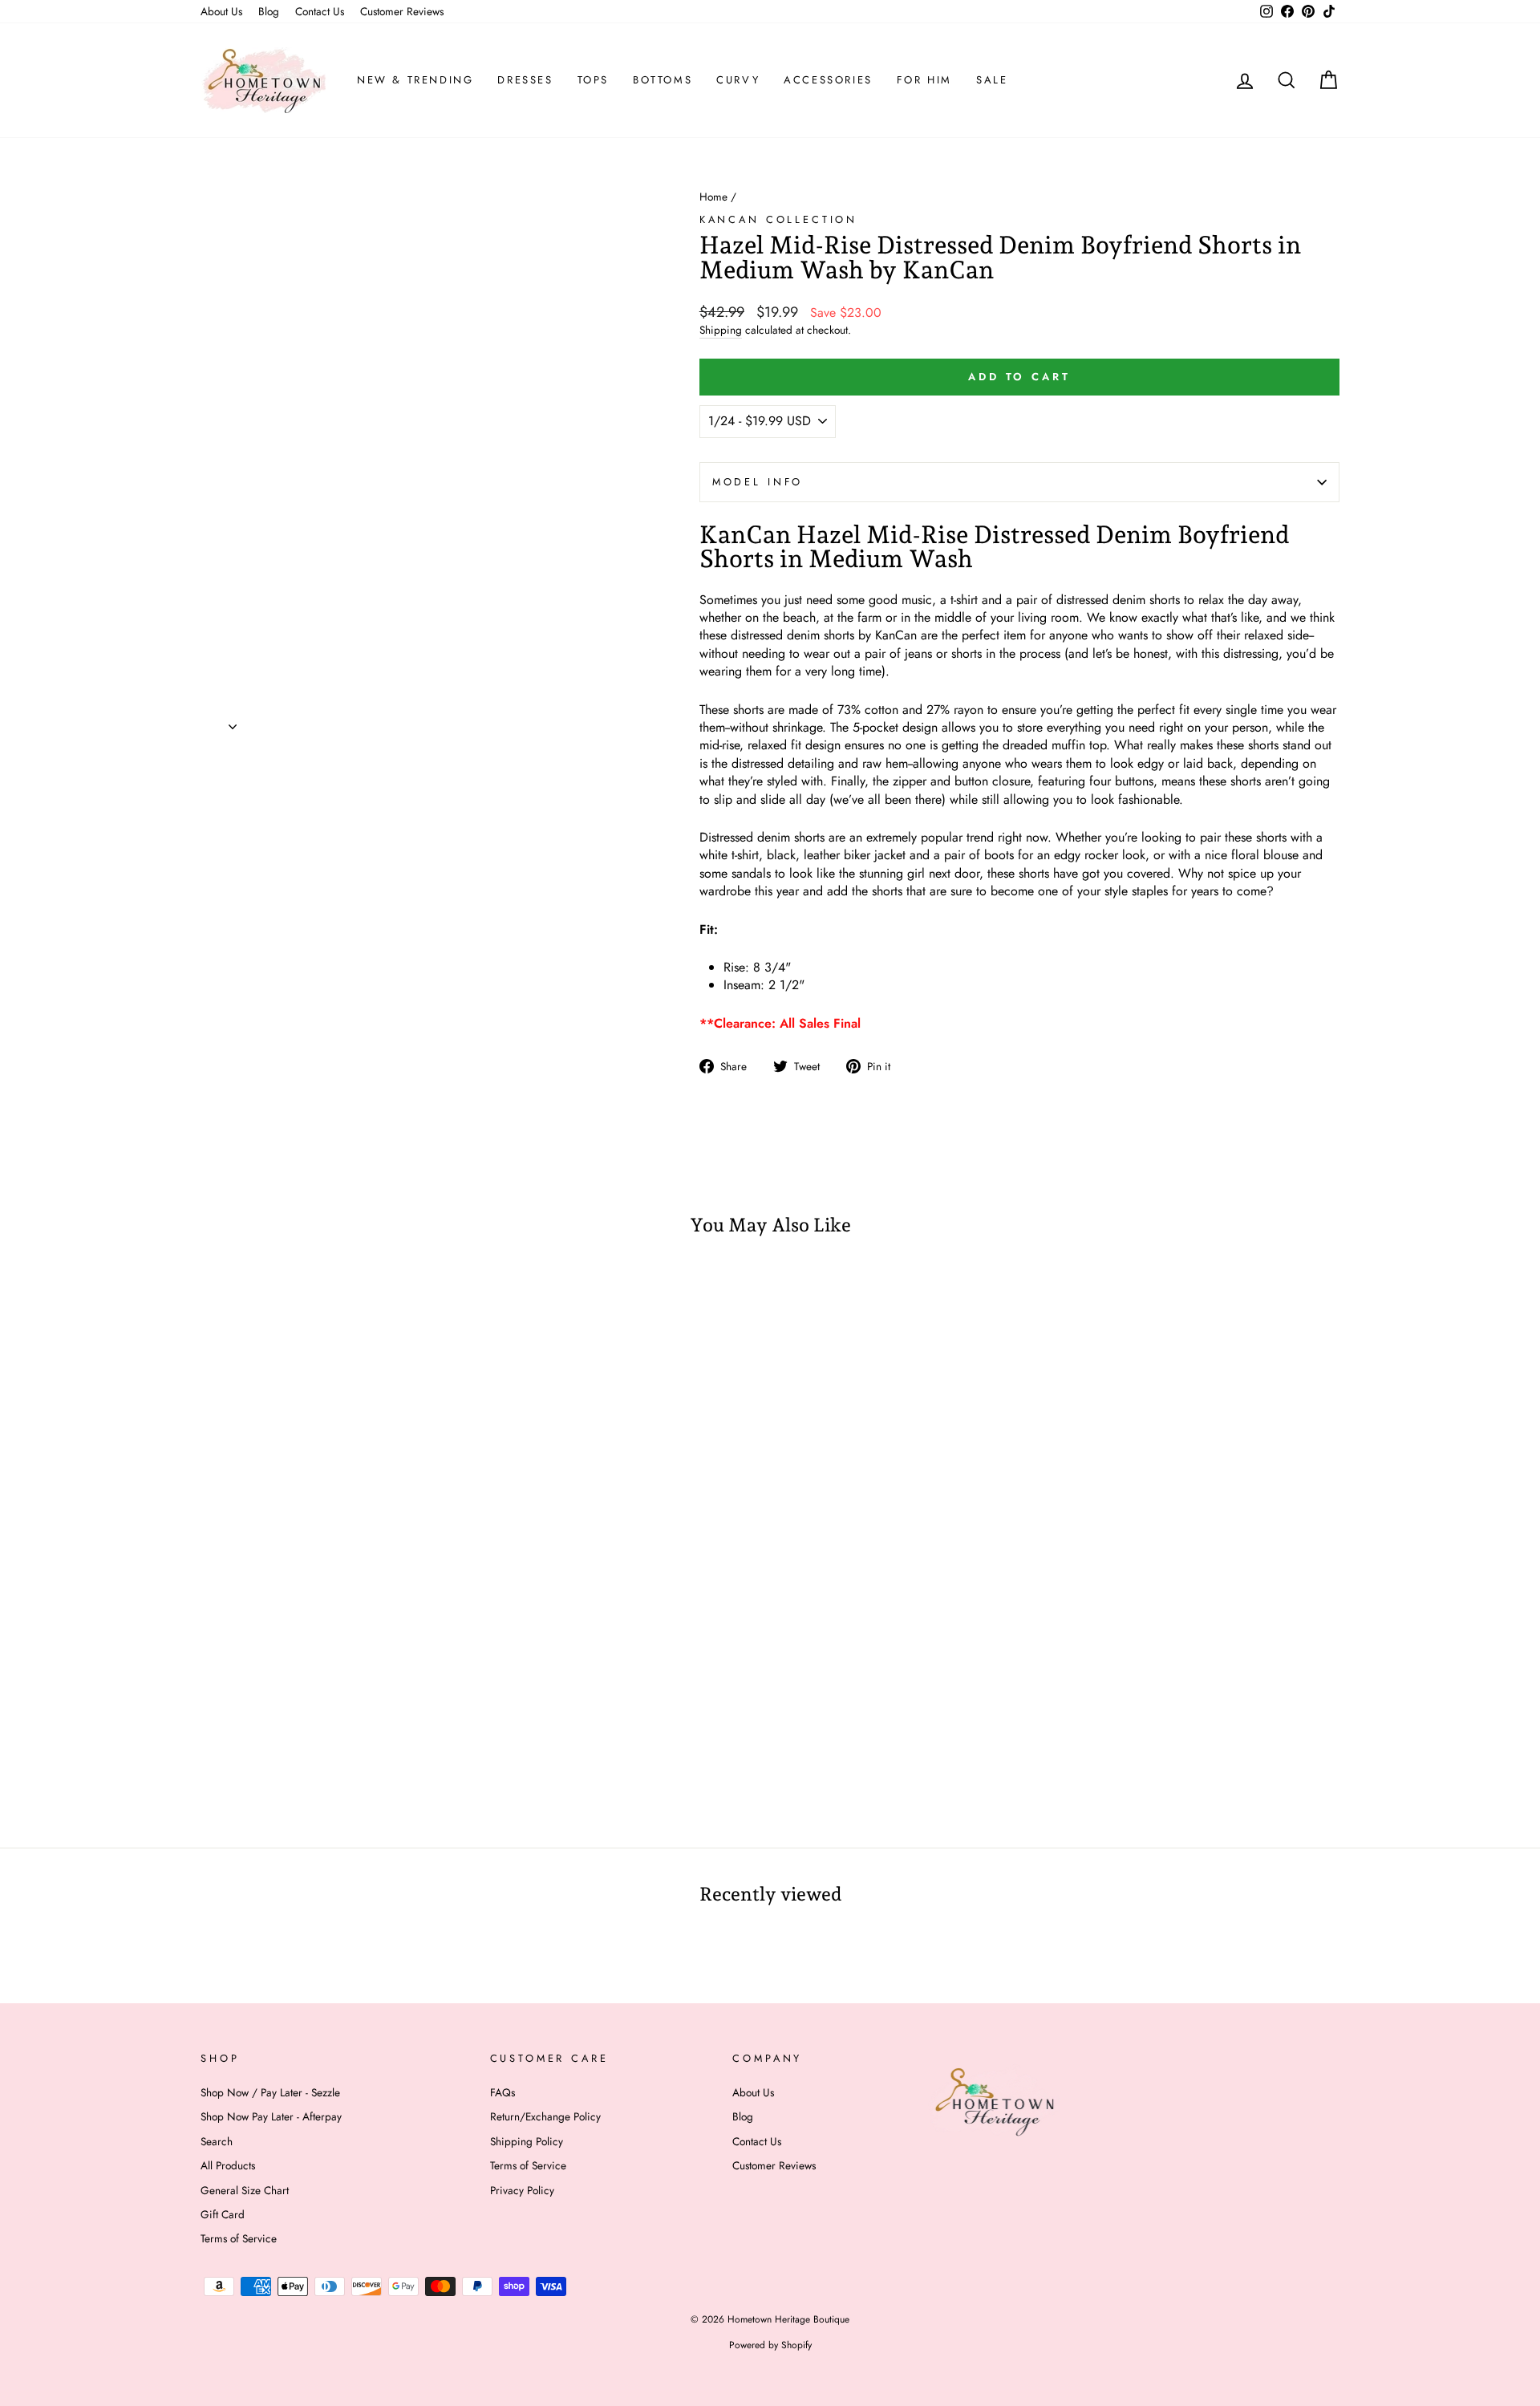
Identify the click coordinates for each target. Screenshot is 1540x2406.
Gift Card (223, 2214)
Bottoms (663, 80)
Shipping (721, 330)
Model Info (758, 482)
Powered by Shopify (770, 2345)
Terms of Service (239, 2238)
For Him (924, 80)
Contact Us (320, 11)
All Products (228, 2165)
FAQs (503, 2092)
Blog (269, 11)
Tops (593, 80)
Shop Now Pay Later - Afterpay (271, 2116)
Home (713, 197)
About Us (221, 11)
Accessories (828, 80)
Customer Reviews (402, 11)
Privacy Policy (522, 2190)
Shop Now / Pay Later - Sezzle (270, 2092)
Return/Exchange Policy (545, 2116)
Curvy (738, 80)
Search (217, 2141)
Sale (992, 80)
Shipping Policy (527, 2141)
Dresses (525, 80)
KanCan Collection (778, 219)
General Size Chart (245, 2190)
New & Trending (415, 80)
